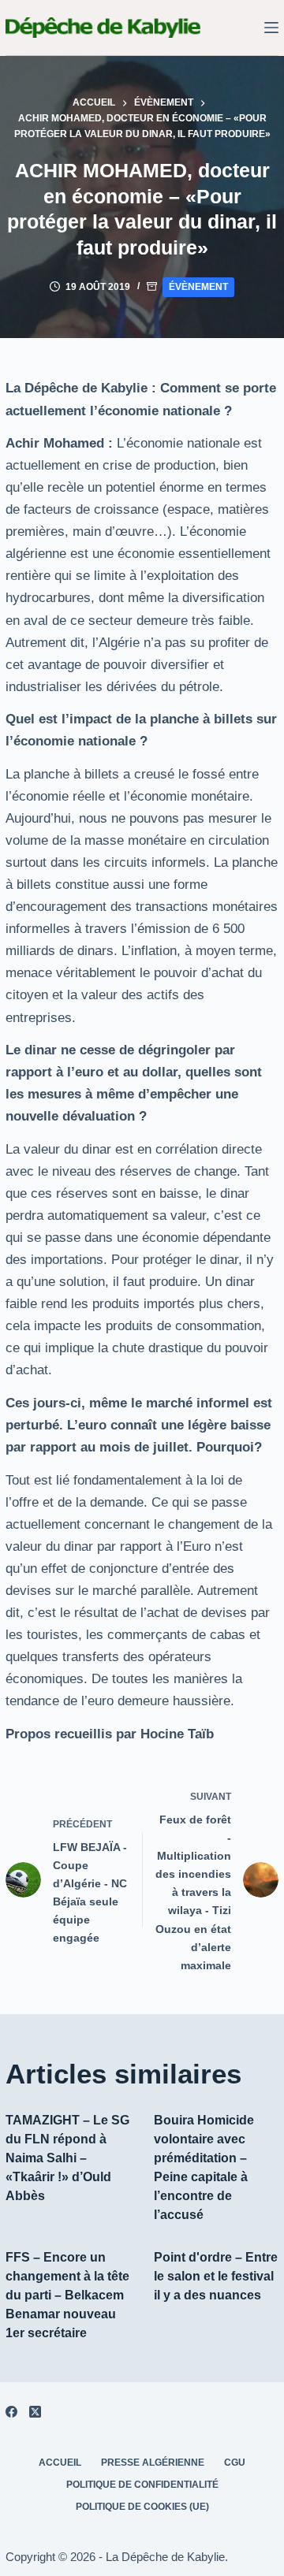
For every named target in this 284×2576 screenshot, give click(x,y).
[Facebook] (11, 2412)
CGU (235, 2463)
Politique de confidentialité (142, 2485)
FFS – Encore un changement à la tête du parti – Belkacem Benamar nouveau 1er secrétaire (67, 2295)
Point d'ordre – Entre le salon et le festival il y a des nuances (216, 2276)
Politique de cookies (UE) (142, 2507)
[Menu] (271, 28)
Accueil (60, 2463)
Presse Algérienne (153, 2463)
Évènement (198, 287)
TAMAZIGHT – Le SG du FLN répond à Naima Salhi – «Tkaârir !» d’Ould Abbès (67, 2158)
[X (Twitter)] (35, 2412)
